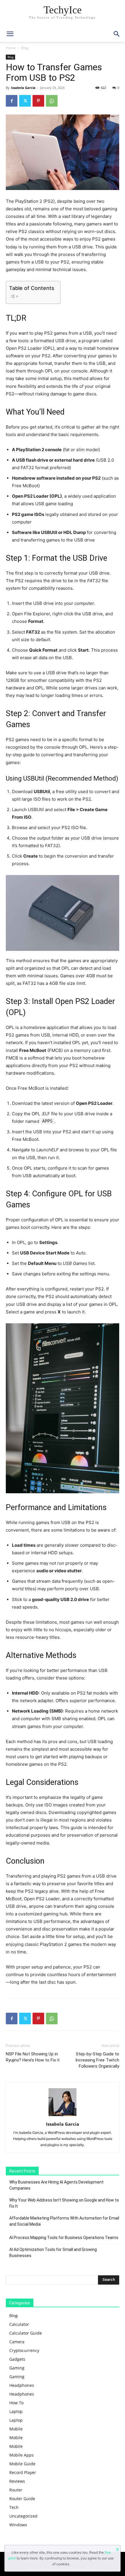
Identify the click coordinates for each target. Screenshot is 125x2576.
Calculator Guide (26, 2333)
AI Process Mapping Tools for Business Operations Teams (64, 2238)
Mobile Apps (22, 2455)
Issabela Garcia (23, 88)
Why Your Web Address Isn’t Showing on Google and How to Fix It (64, 2203)
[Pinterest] (38, 101)
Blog (25, 48)
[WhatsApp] (52, 101)
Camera (17, 2342)
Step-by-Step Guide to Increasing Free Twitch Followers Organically (97, 2060)
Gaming (17, 2368)
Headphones (22, 2385)
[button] (117, 34)
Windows (18, 2525)
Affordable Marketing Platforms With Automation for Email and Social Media (64, 2221)
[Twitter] (25, 101)
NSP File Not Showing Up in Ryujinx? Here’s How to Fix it (33, 2057)
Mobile (16, 2429)
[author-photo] (63, 2116)
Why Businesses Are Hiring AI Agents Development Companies (56, 2185)
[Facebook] (12, 101)
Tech (14, 2507)
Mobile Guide (22, 2464)
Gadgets (17, 2359)
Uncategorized (23, 2516)
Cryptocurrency (24, 2350)
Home (11, 48)
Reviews (17, 2481)
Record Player (23, 2472)
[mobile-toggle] (10, 34)
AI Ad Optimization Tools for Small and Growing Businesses (53, 2253)
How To (16, 2403)
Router (16, 2490)
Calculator (19, 2324)
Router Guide (22, 2499)
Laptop (16, 2411)
